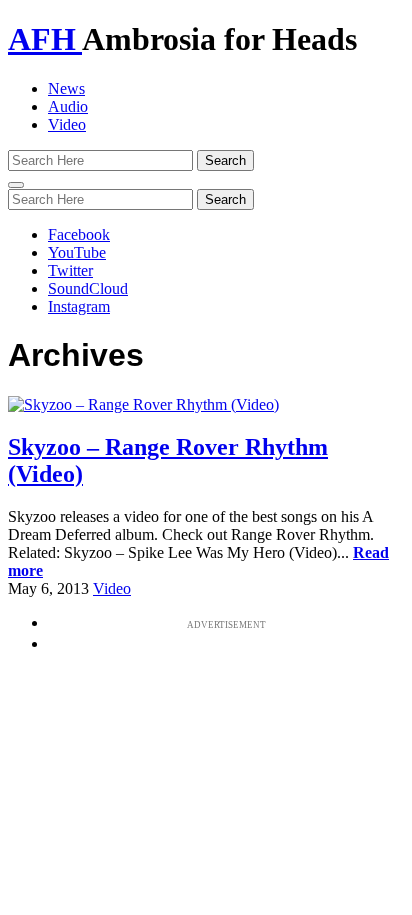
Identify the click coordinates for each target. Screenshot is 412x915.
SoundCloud (88, 288)
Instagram (79, 306)
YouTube (77, 252)
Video (67, 124)
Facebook (79, 234)
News (66, 88)
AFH (45, 39)
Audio (68, 106)
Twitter (70, 270)
